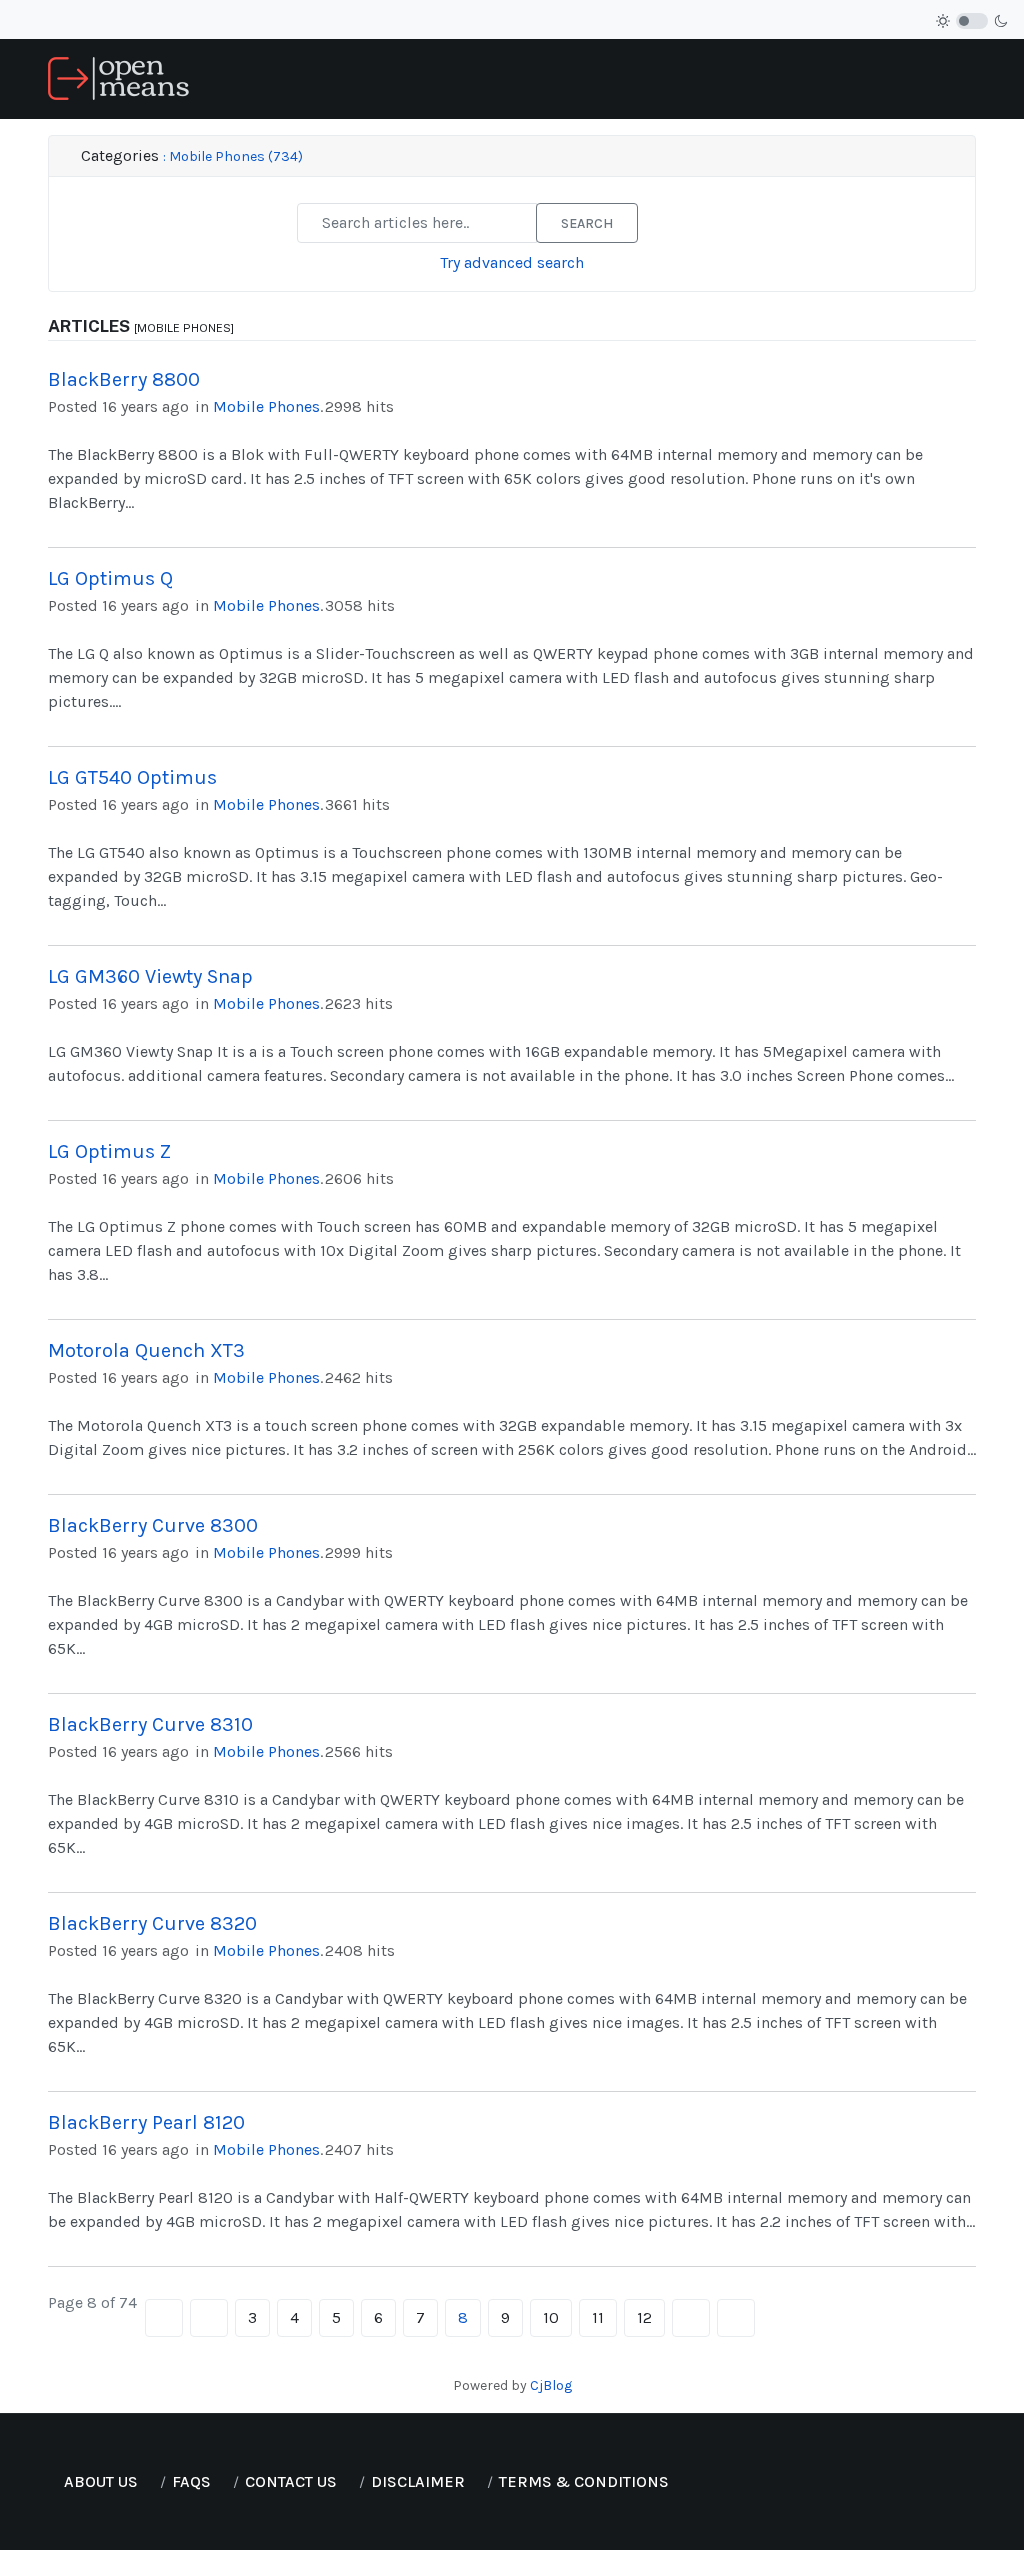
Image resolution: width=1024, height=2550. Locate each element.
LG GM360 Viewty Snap (150, 976)
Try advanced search (512, 262)
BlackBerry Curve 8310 (150, 1724)
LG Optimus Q (110, 578)
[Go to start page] (164, 2318)
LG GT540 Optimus (132, 777)
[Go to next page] (691, 2318)
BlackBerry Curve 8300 (153, 1525)
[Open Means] (118, 77)
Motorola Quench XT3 (146, 1350)
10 (551, 2317)
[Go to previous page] (209, 2318)
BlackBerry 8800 (124, 379)
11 (598, 2317)
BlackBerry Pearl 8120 (146, 2122)
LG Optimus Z (109, 1151)
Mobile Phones (266, 406)
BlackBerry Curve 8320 (152, 1923)
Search (587, 223)
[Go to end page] (736, 2318)
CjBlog (551, 2385)
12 (644, 2317)
